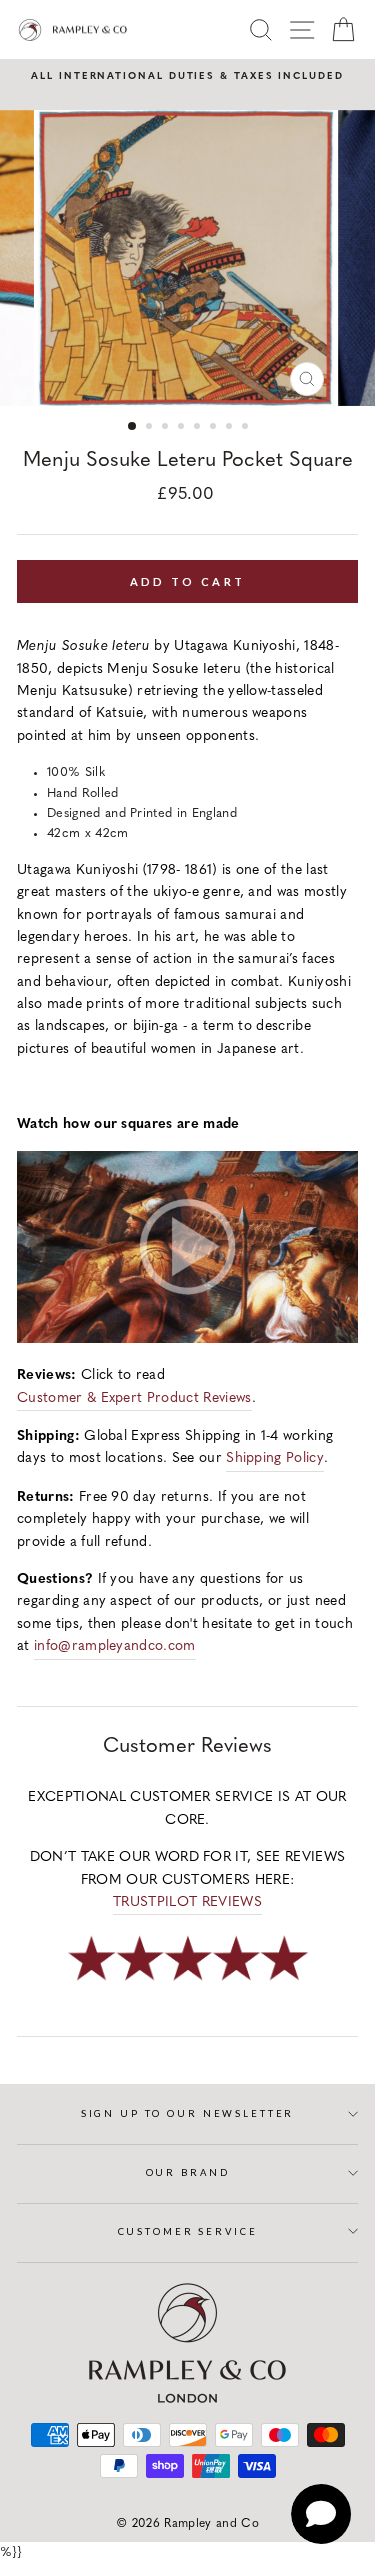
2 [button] (151, 428)
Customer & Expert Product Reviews (134, 1398)
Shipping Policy (275, 1458)
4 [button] (183, 428)
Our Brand (188, 2172)
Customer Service (188, 2231)
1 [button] (133, 427)
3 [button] (167, 428)
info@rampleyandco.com (115, 1646)
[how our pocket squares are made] (187, 1339)
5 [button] (199, 428)
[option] (187, 76)
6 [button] (215, 428)
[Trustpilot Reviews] (188, 1982)
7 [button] (231, 428)
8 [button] (247, 428)
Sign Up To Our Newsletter (188, 2113)
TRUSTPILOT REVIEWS (187, 1902)
